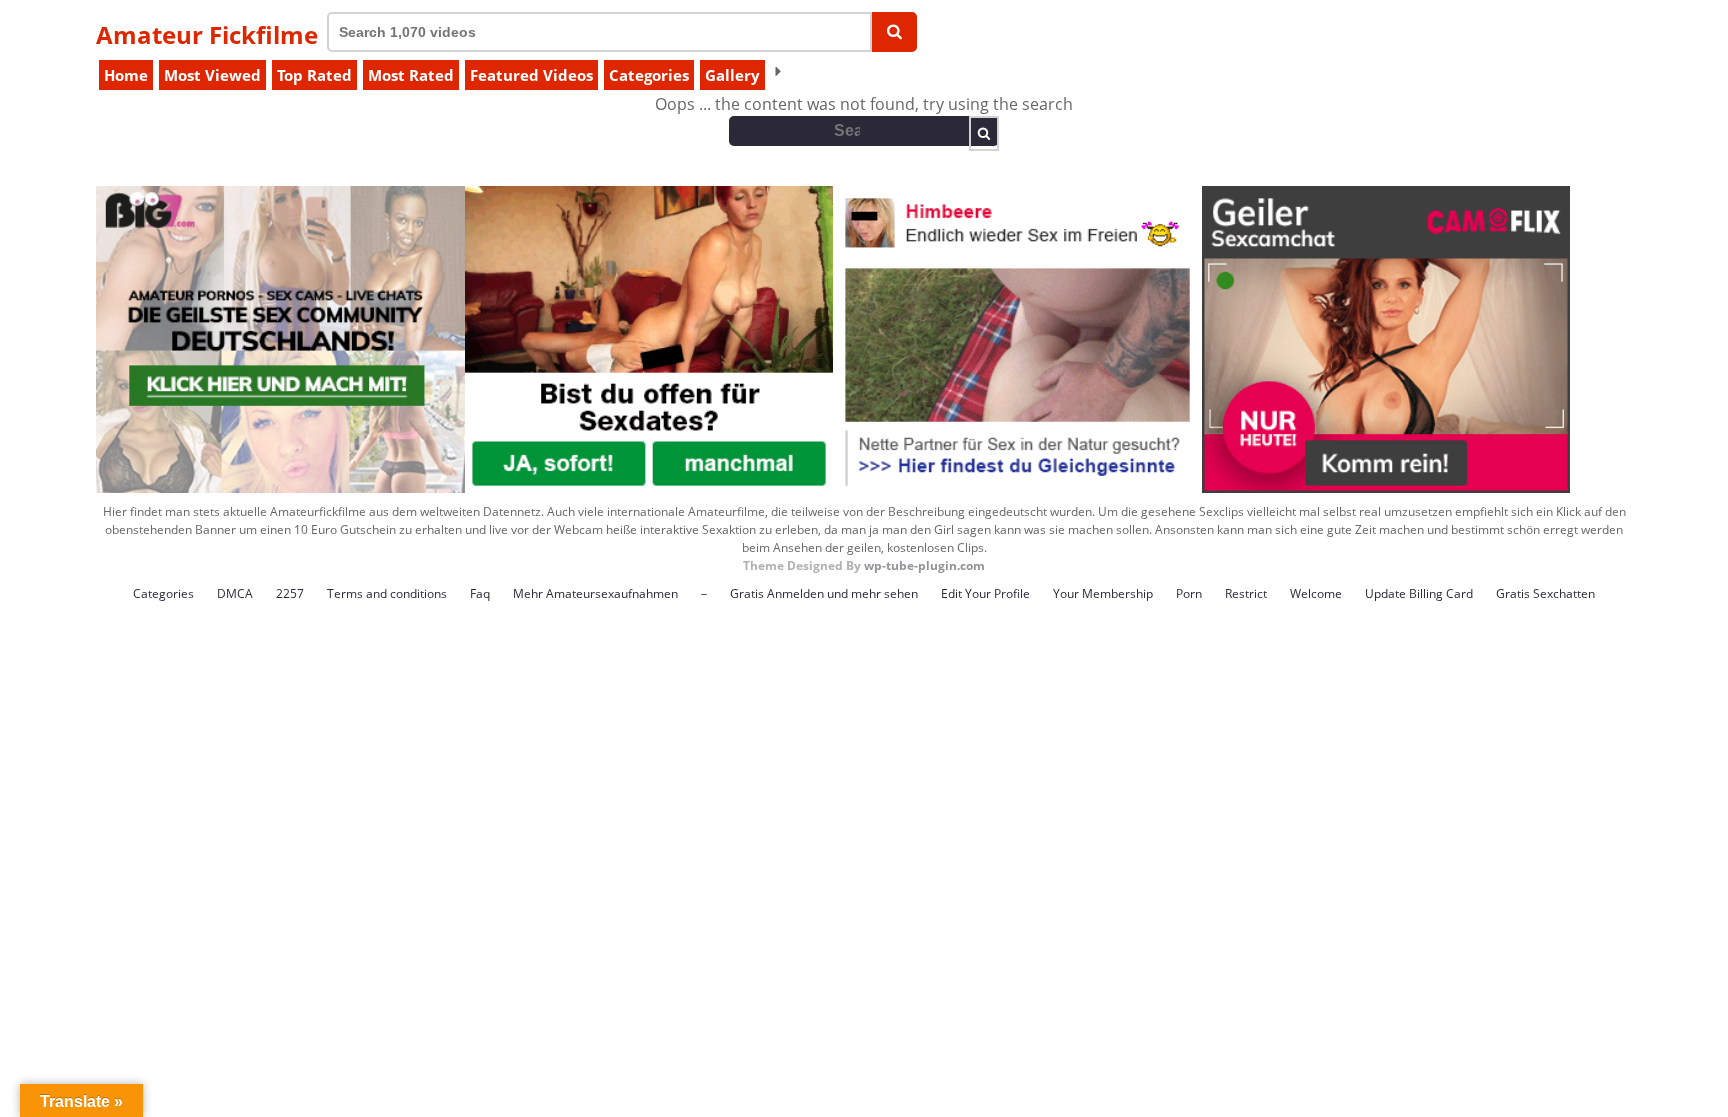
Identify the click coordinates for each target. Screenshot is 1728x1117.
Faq (480, 593)
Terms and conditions (387, 593)
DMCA (235, 593)
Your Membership (1103, 593)
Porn (1189, 593)
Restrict (1246, 593)
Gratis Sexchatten (1545, 593)
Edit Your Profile (985, 593)
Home (126, 75)
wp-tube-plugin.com (924, 565)
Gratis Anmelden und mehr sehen (824, 593)
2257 (290, 593)
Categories (649, 75)
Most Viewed (212, 75)
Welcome (1316, 593)
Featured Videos (531, 75)
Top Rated (314, 75)
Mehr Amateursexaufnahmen (595, 593)
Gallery (732, 75)
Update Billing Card (1419, 593)
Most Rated (411, 75)
